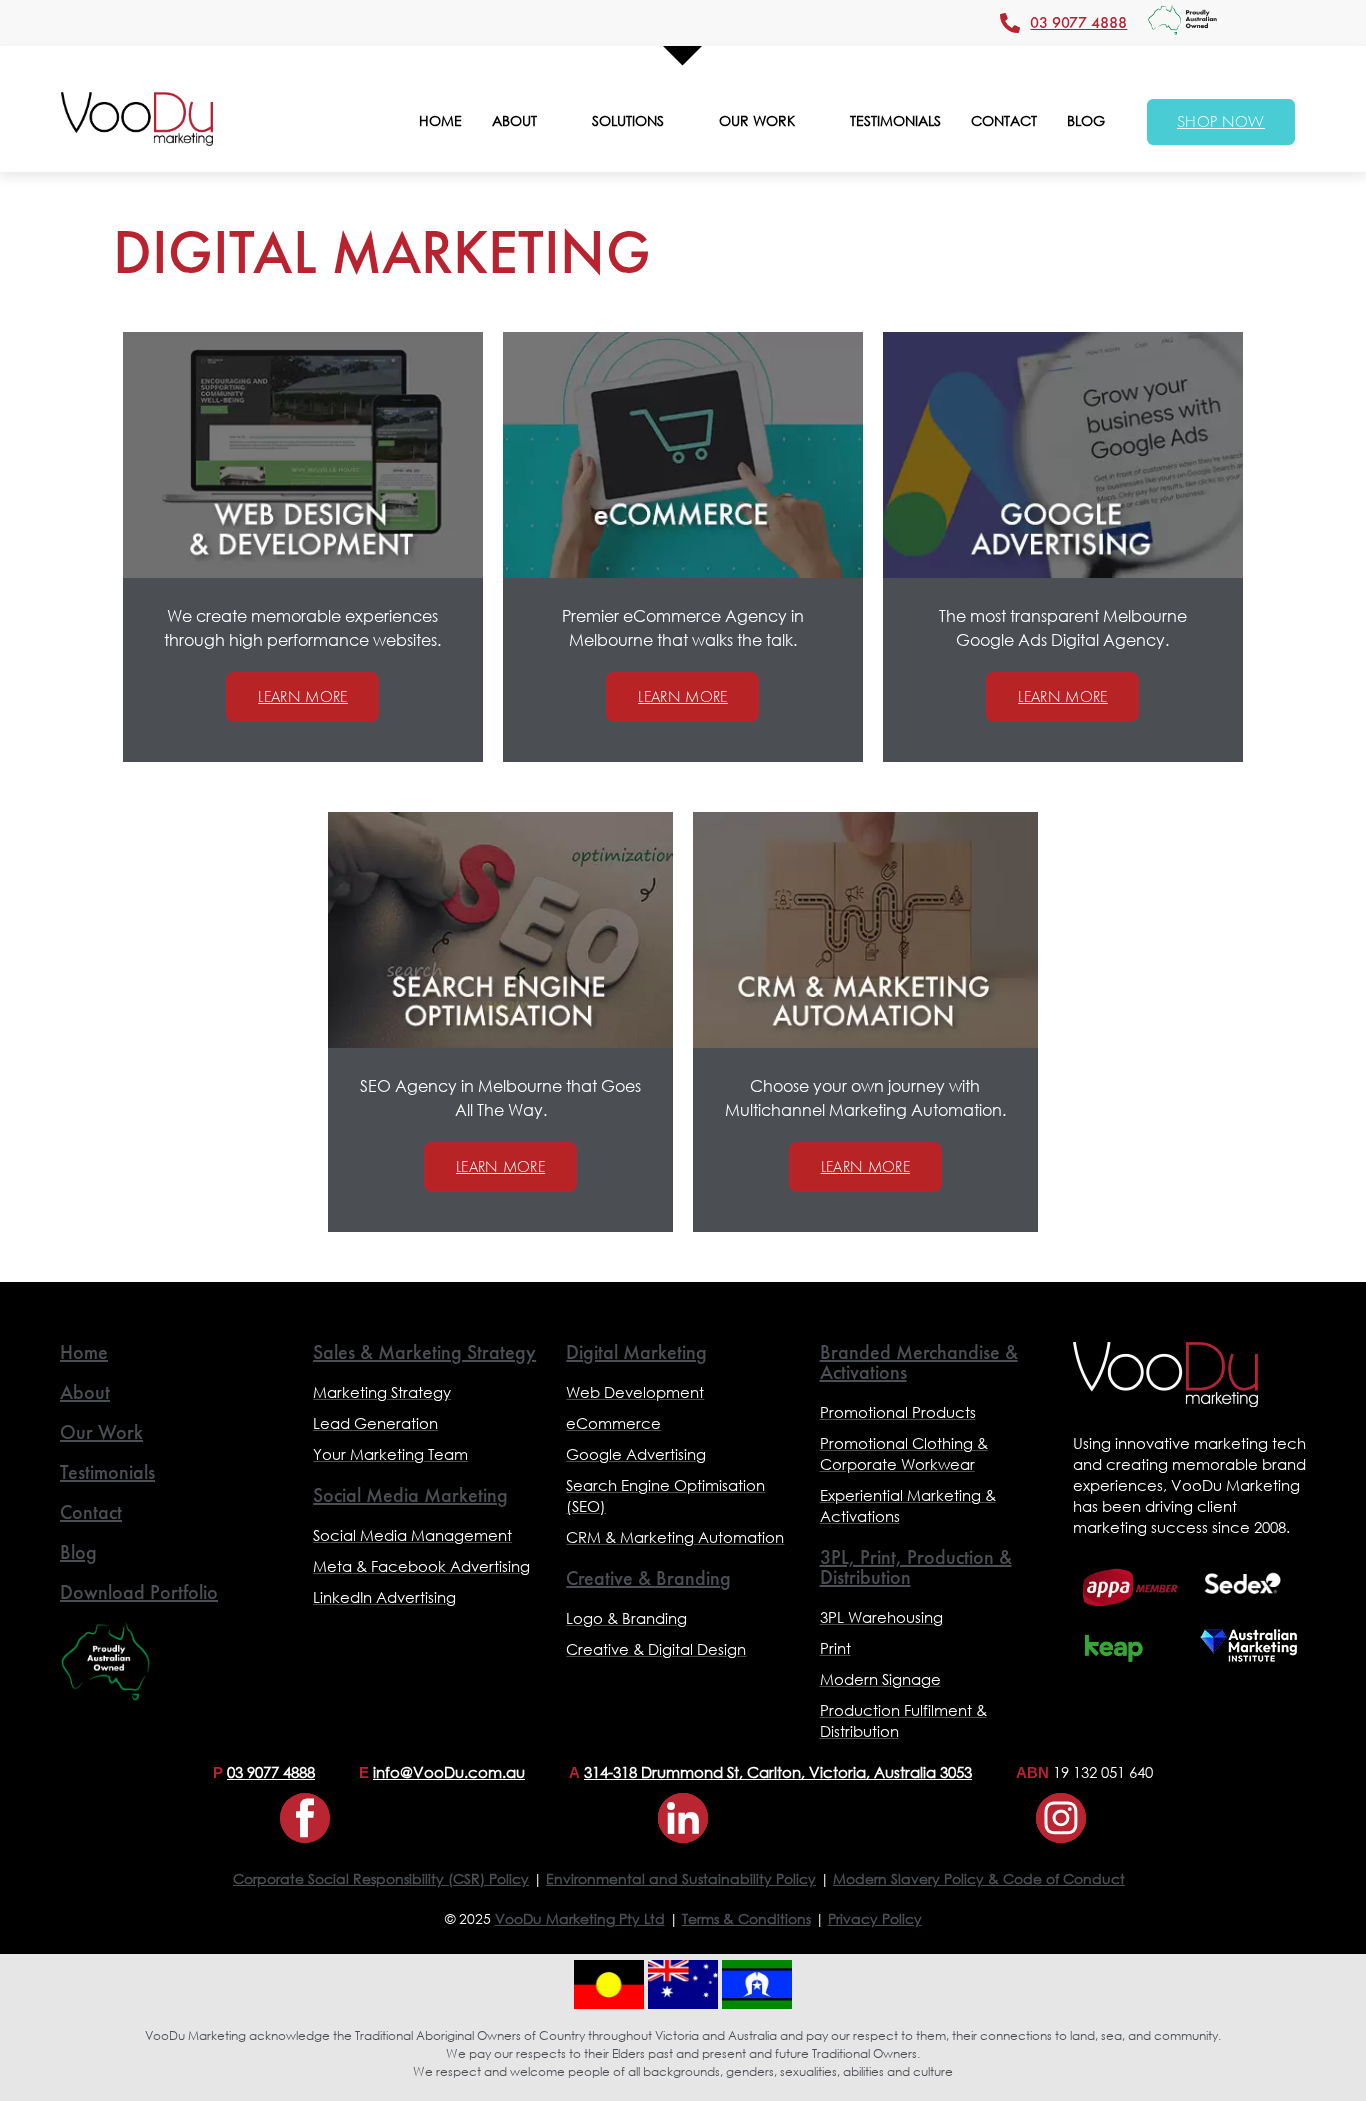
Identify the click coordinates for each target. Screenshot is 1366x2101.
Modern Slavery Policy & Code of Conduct (979, 1878)
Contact (91, 1512)
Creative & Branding (648, 1578)
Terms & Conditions (746, 1918)
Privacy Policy (875, 1918)
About (85, 1392)
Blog (78, 1552)
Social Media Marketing (410, 1495)
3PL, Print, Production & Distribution (916, 1567)
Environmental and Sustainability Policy (681, 1878)
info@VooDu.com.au (449, 1772)
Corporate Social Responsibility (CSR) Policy (381, 1878)
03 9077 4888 (271, 1772)
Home (84, 1352)
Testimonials (107, 1472)
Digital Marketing (636, 1352)
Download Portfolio (139, 1592)
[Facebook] (305, 1818)
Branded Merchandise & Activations (919, 1362)
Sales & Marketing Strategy (424, 1352)
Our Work (101, 1432)
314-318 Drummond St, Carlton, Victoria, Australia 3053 (778, 1772)
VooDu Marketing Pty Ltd (580, 1918)
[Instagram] (1061, 1818)
